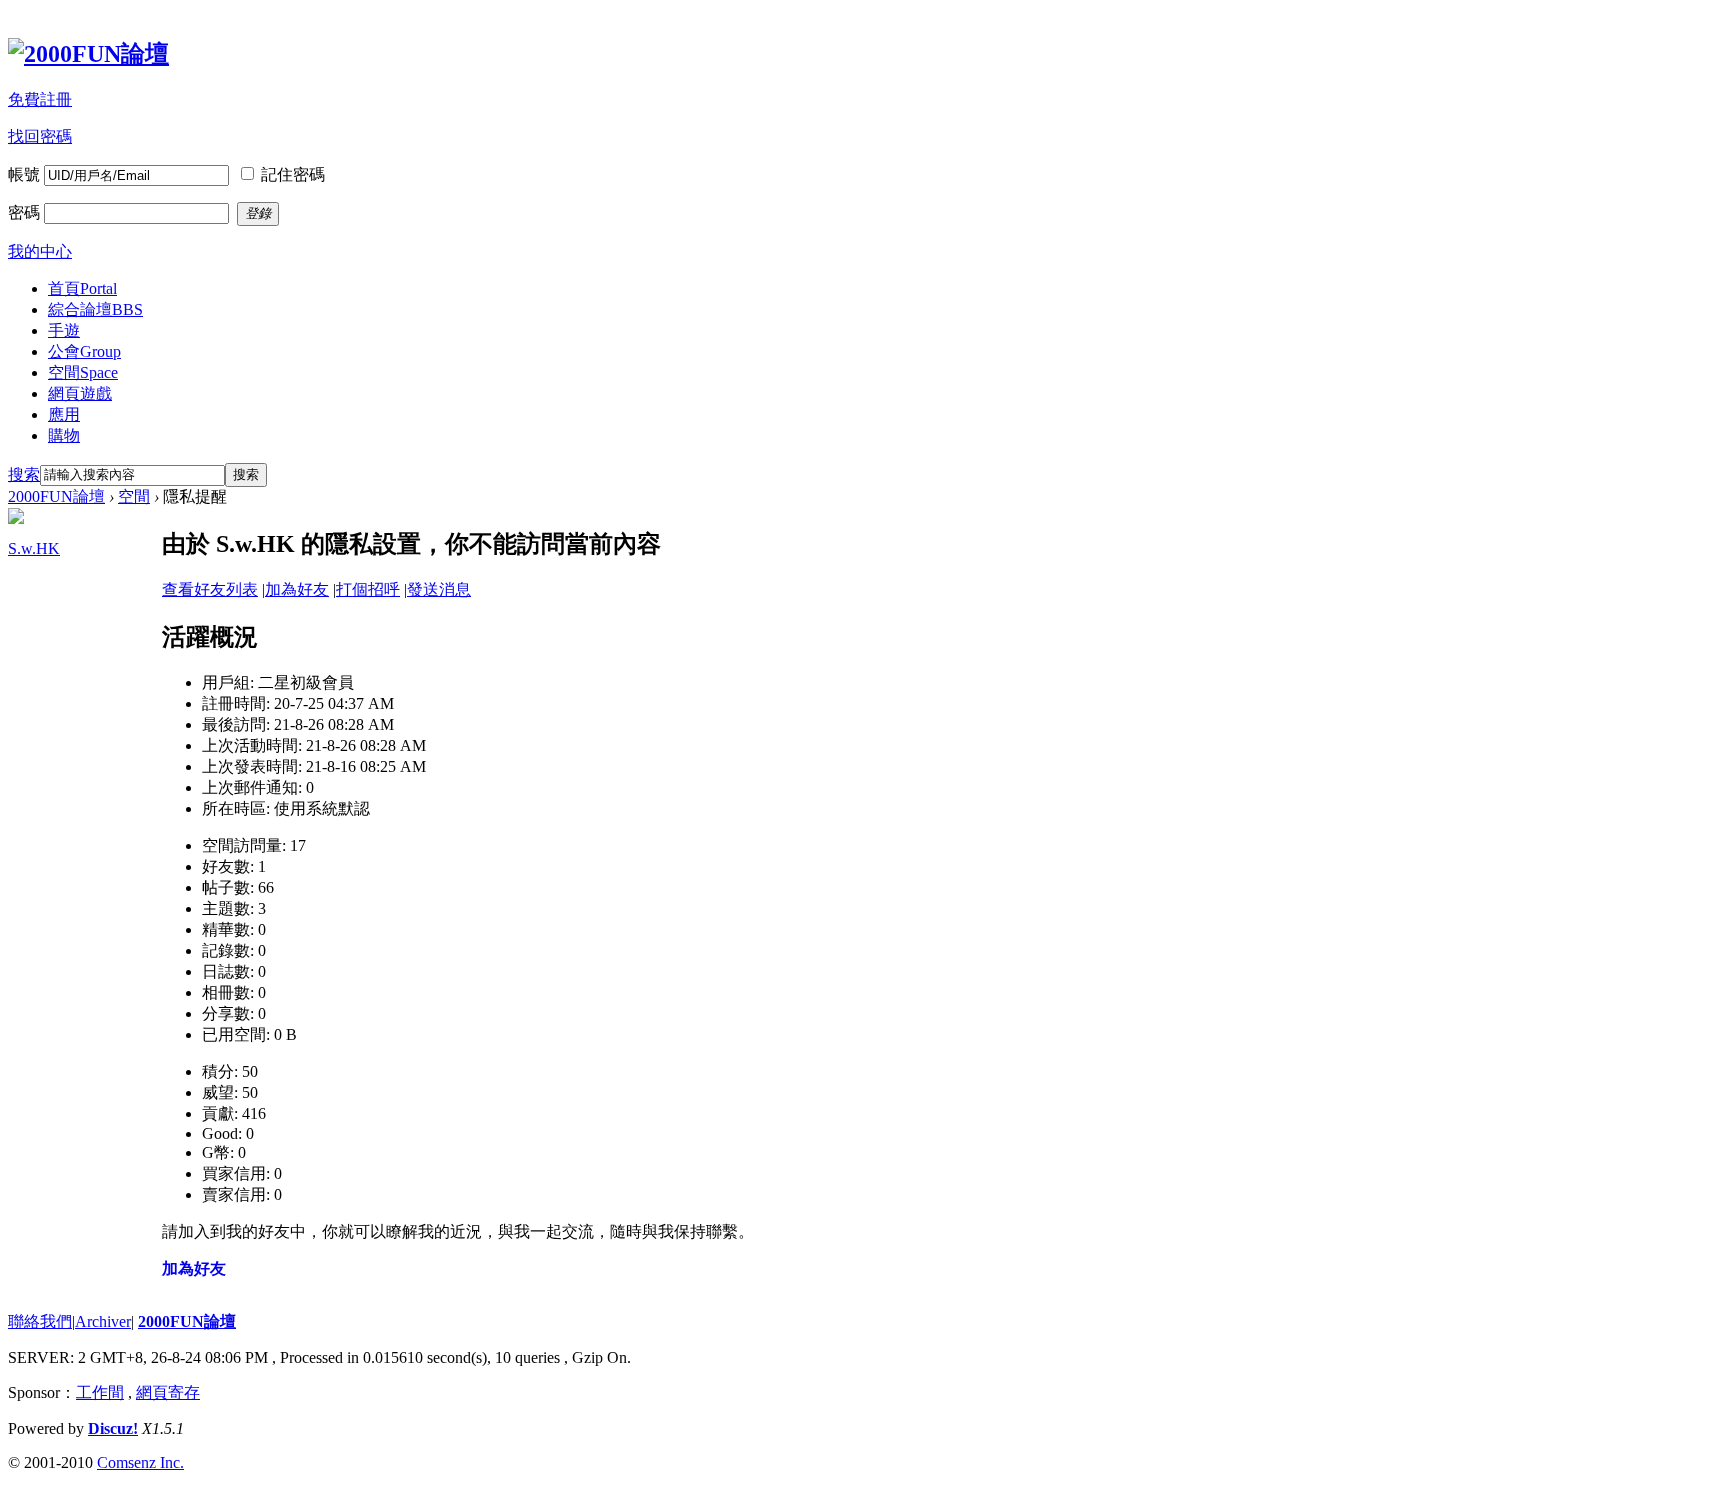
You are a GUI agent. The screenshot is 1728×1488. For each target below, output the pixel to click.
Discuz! (113, 1428)
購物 (64, 435)
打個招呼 (368, 589)
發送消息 (439, 589)
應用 (64, 414)
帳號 (24, 174)
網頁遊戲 (80, 393)
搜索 (24, 474)
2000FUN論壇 (56, 496)
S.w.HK (34, 548)
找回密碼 (40, 136)
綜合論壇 (95, 309)
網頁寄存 (168, 1392)
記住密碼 (293, 174)
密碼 (24, 212)
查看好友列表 (210, 589)
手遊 (64, 330)
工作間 (100, 1392)
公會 (84, 351)
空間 (83, 372)
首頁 (82, 288)
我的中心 (40, 251)
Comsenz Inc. (140, 1462)
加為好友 (297, 589)
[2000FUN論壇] (88, 54)
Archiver (103, 1321)
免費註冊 (40, 99)
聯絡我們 (40, 1321)
